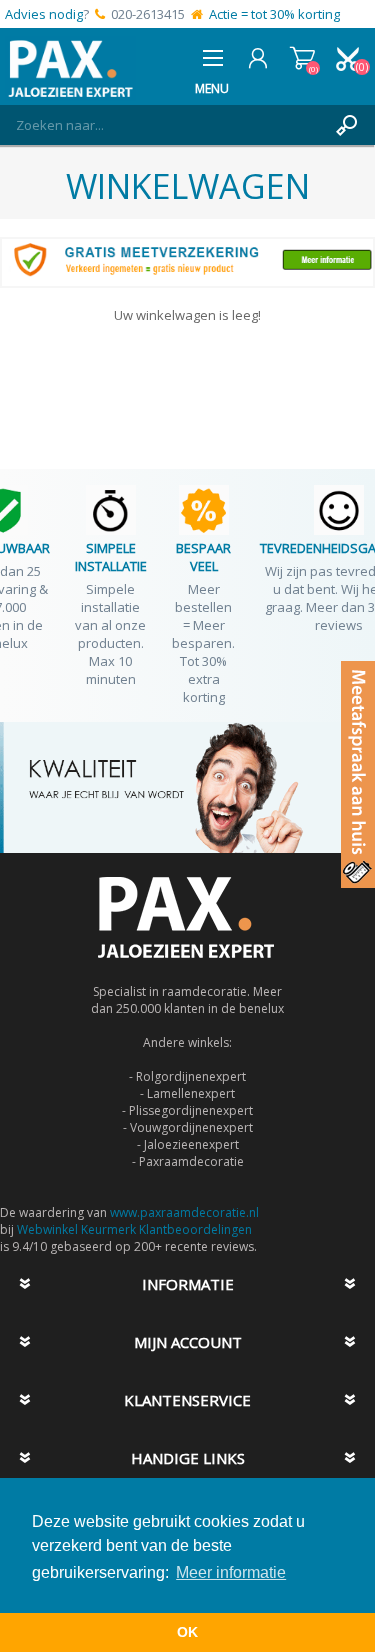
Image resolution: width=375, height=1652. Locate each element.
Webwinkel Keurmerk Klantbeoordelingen (134, 1229)
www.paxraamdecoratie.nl (184, 1212)
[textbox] (167, 125)
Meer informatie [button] (231, 1572)
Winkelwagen (302, 58)
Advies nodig (44, 14)
